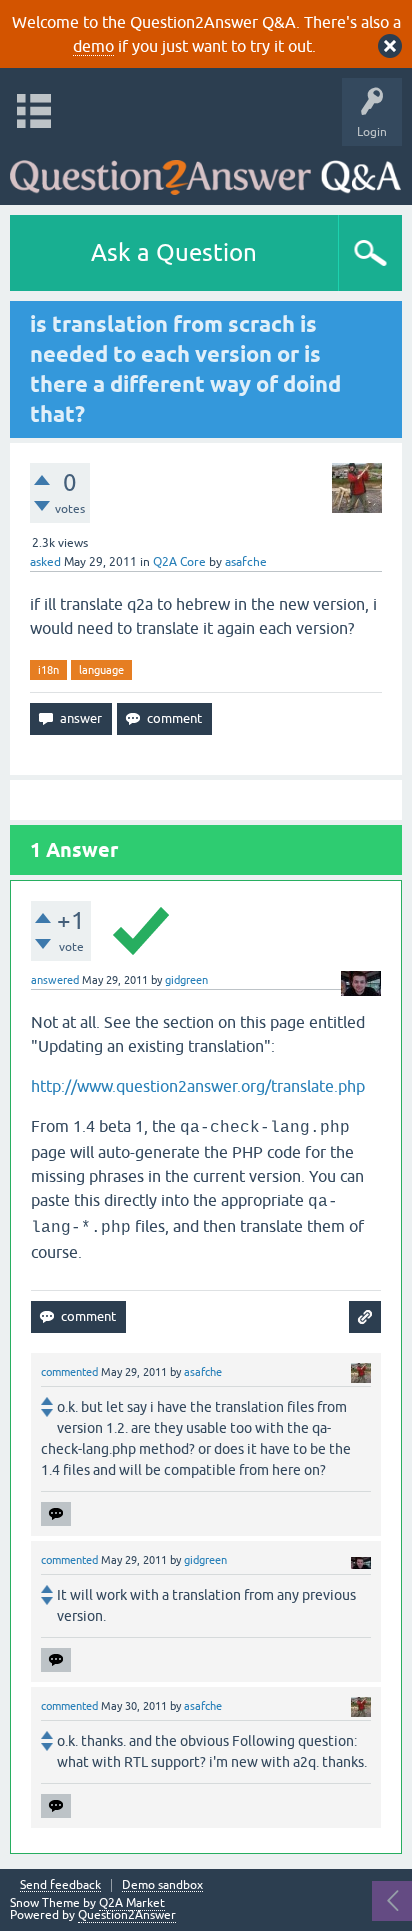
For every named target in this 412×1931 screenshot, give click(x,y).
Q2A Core (179, 562)
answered (55, 980)
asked (45, 562)
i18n (48, 670)
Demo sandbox (162, 1885)
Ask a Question (174, 252)
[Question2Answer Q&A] (205, 170)
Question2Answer (127, 1915)
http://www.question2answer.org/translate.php (198, 1086)
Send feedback (60, 1885)
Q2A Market (132, 1903)
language (101, 670)
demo (93, 46)
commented (69, 1372)
